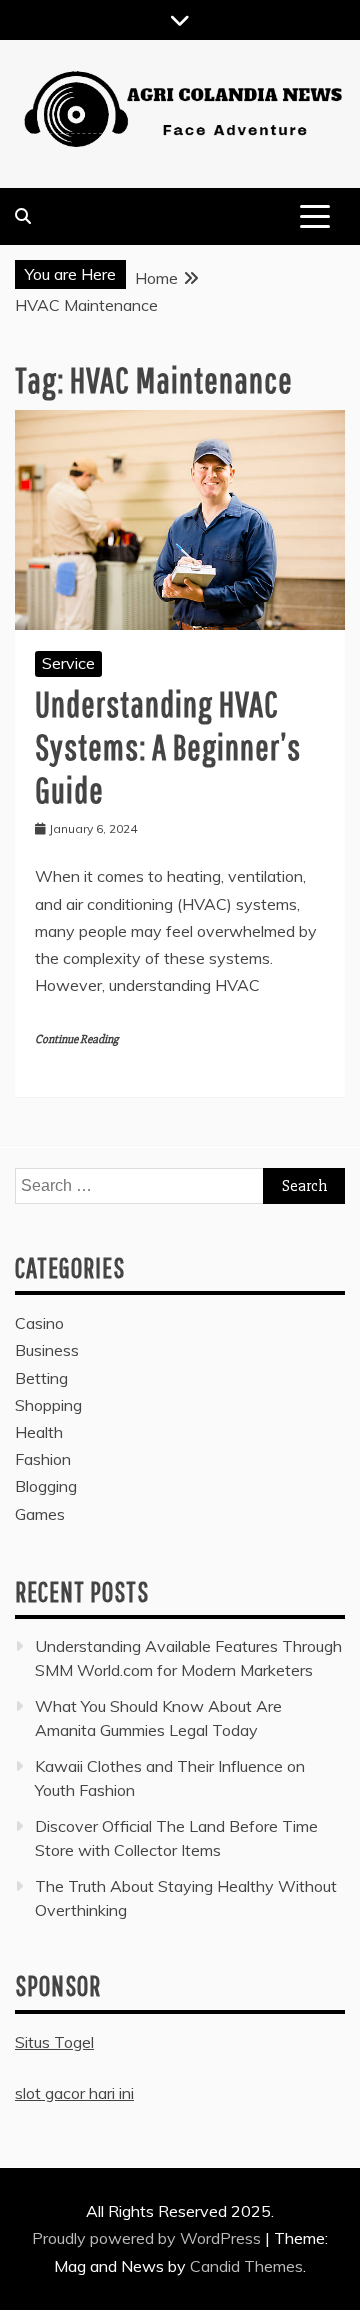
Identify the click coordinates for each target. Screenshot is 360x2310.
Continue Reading (76, 1039)
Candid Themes (246, 2266)
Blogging (46, 1486)
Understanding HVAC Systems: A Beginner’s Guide (168, 746)
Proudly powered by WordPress (148, 2238)
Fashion (43, 1459)
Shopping (48, 1405)
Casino (39, 1323)
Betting (41, 1378)
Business (47, 1350)
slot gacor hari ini (74, 2093)
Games (40, 1514)
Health (39, 1432)
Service (68, 663)
